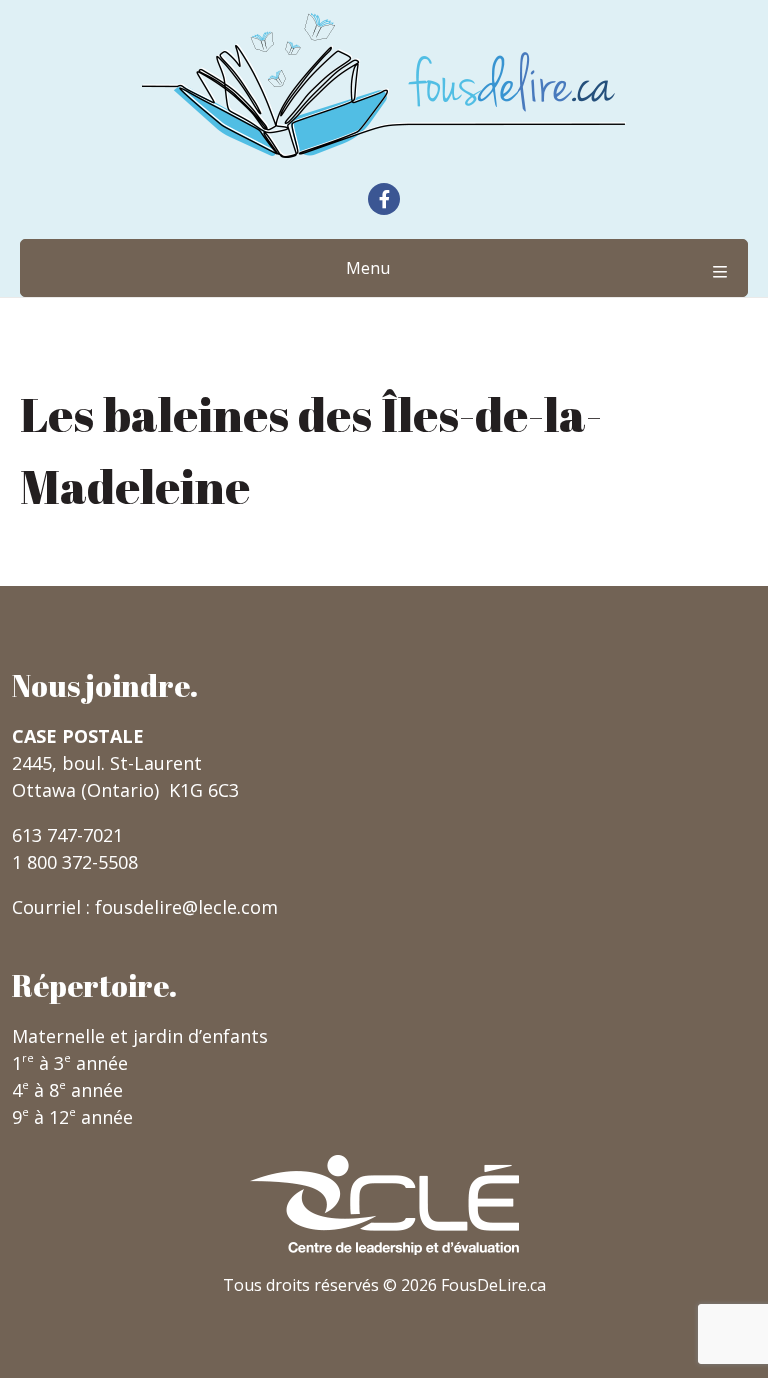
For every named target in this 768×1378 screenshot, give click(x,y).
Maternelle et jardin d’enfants (140, 1036)
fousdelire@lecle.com (186, 907)
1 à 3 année (70, 1063)
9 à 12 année (72, 1117)
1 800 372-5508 (75, 862)
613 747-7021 (67, 835)
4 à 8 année (67, 1090)
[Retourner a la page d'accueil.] (384, 85)
